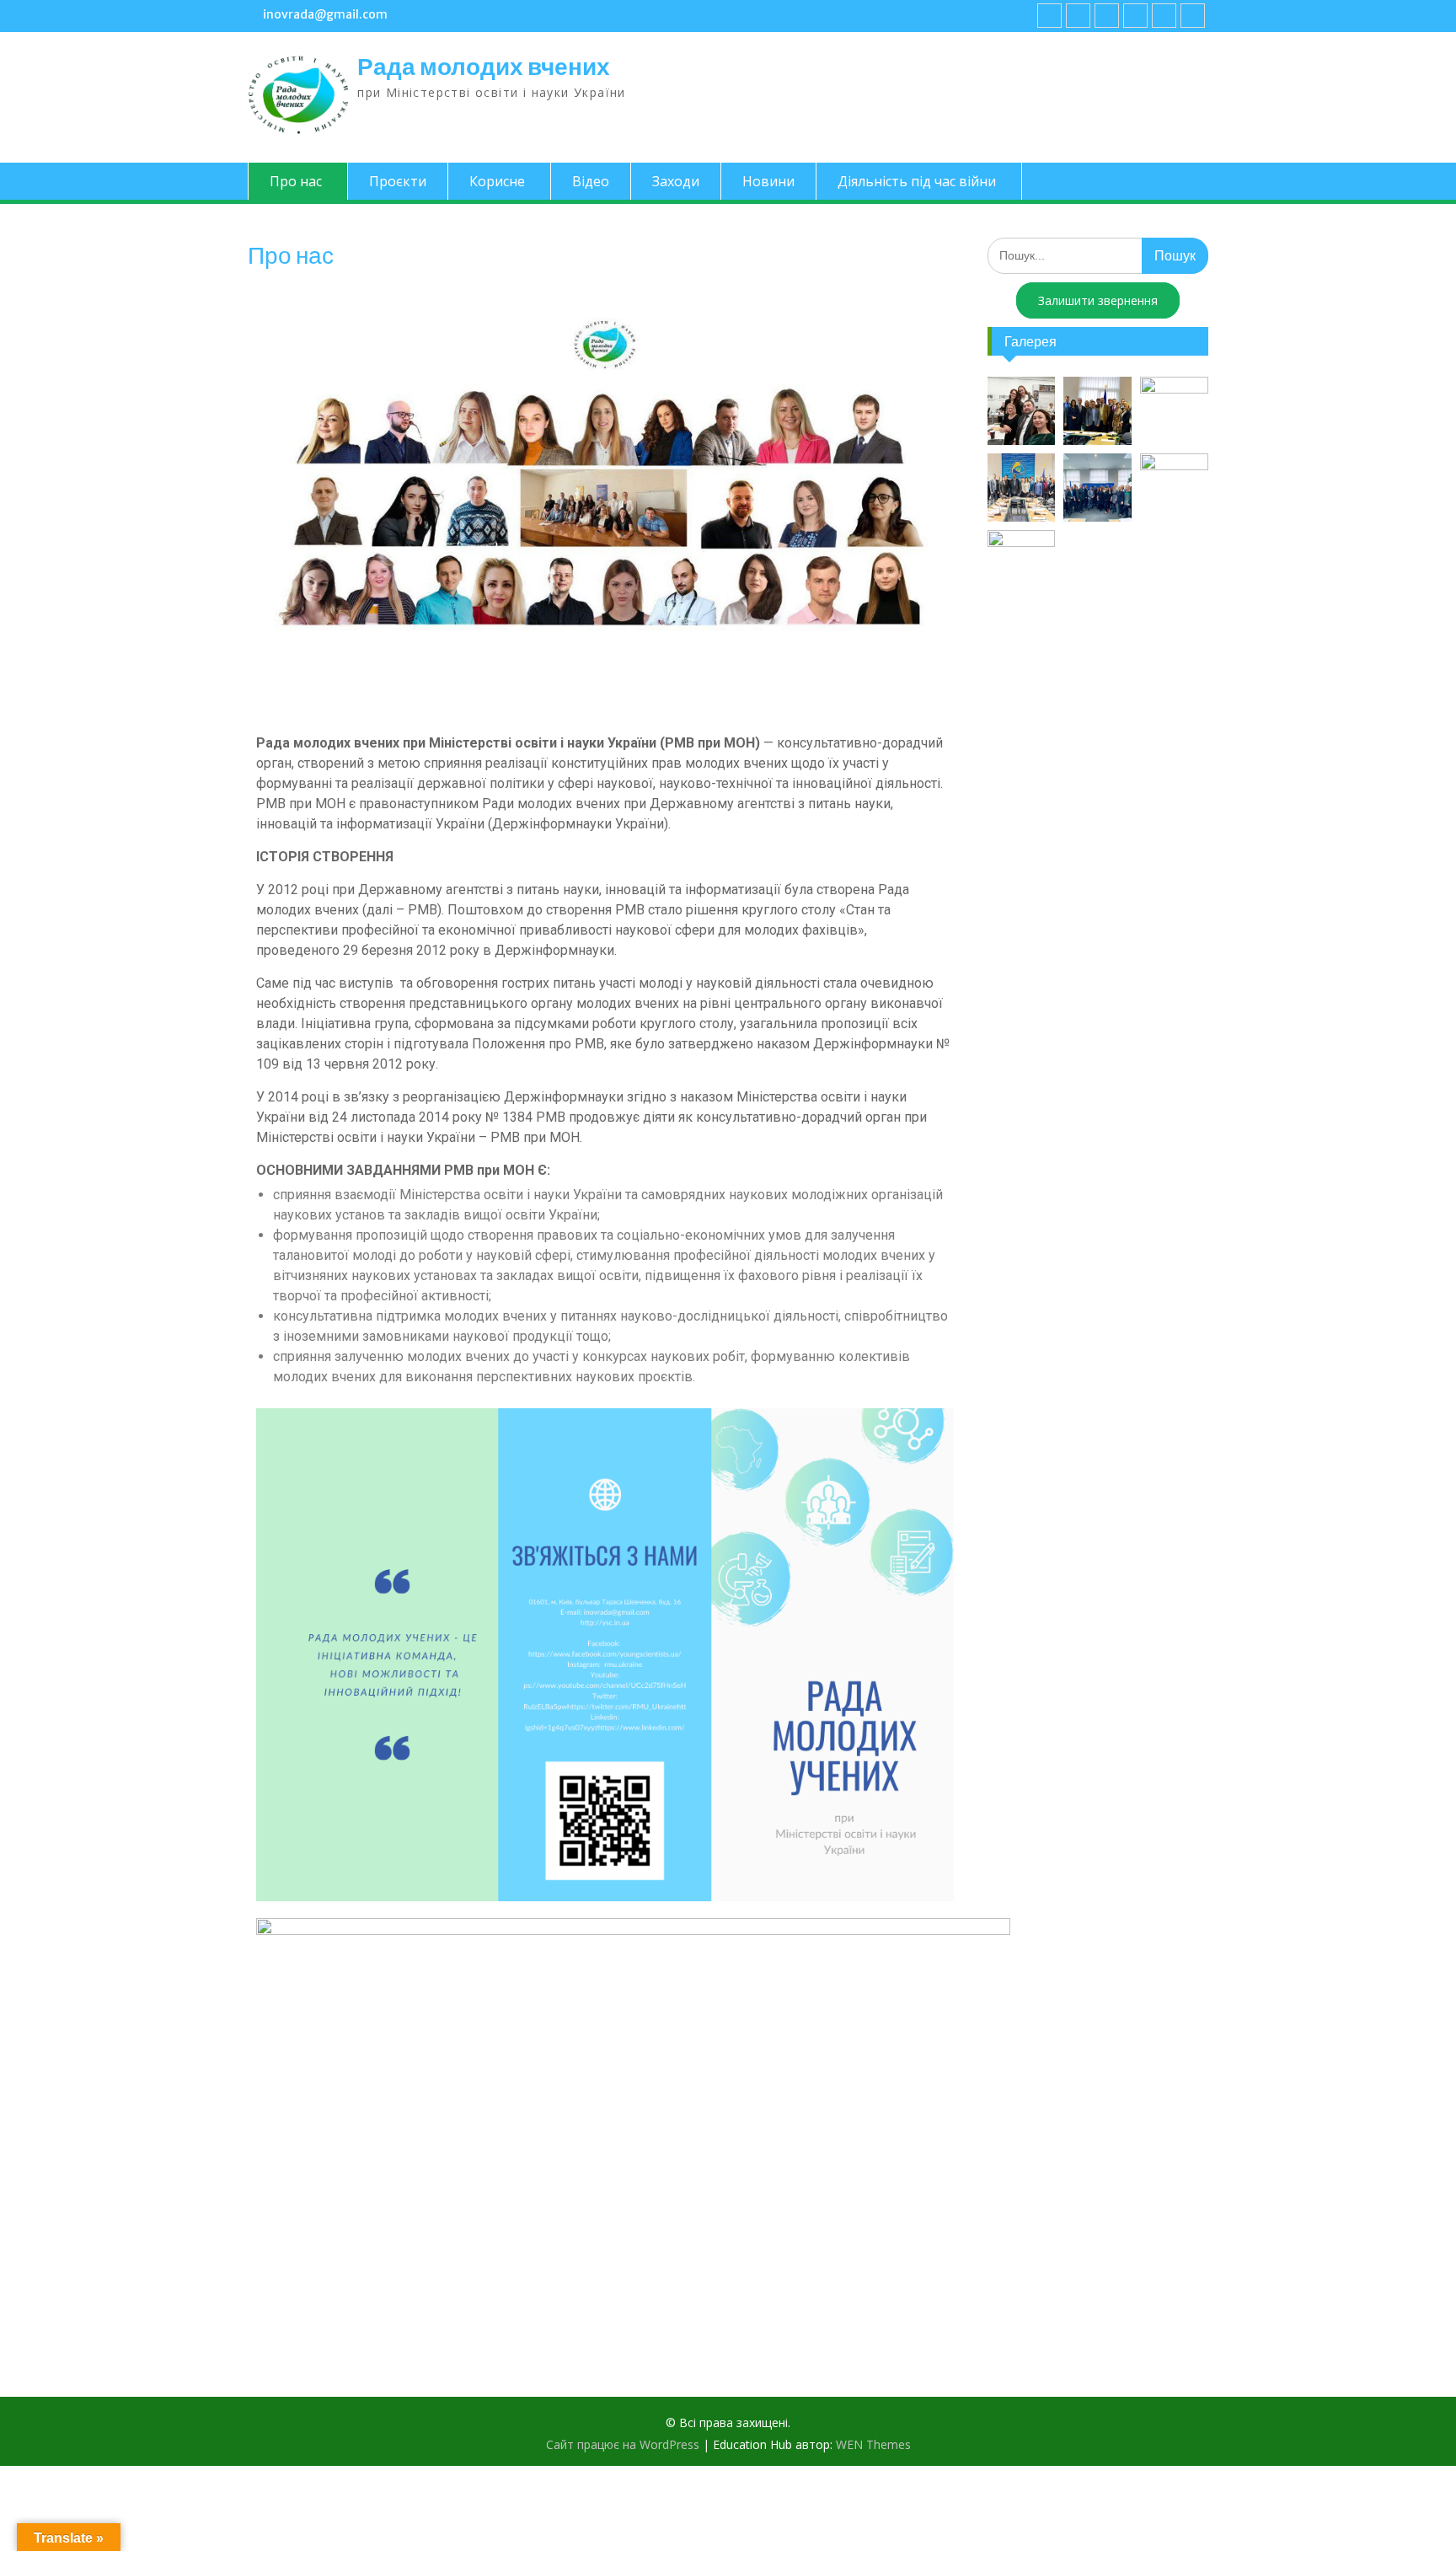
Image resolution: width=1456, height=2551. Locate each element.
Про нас (296, 181)
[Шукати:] (1098, 255)
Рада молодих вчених (484, 67)
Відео (591, 181)
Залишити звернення (1098, 300)
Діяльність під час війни (917, 181)
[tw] (1107, 16)
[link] (1135, 16)
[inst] (1164, 16)
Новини (768, 181)
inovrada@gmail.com (325, 14)
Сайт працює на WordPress (623, 2444)
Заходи (676, 181)
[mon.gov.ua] (1193, 16)
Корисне (497, 181)
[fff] (1049, 16)
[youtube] (1078, 16)
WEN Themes (873, 2444)
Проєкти (398, 181)
